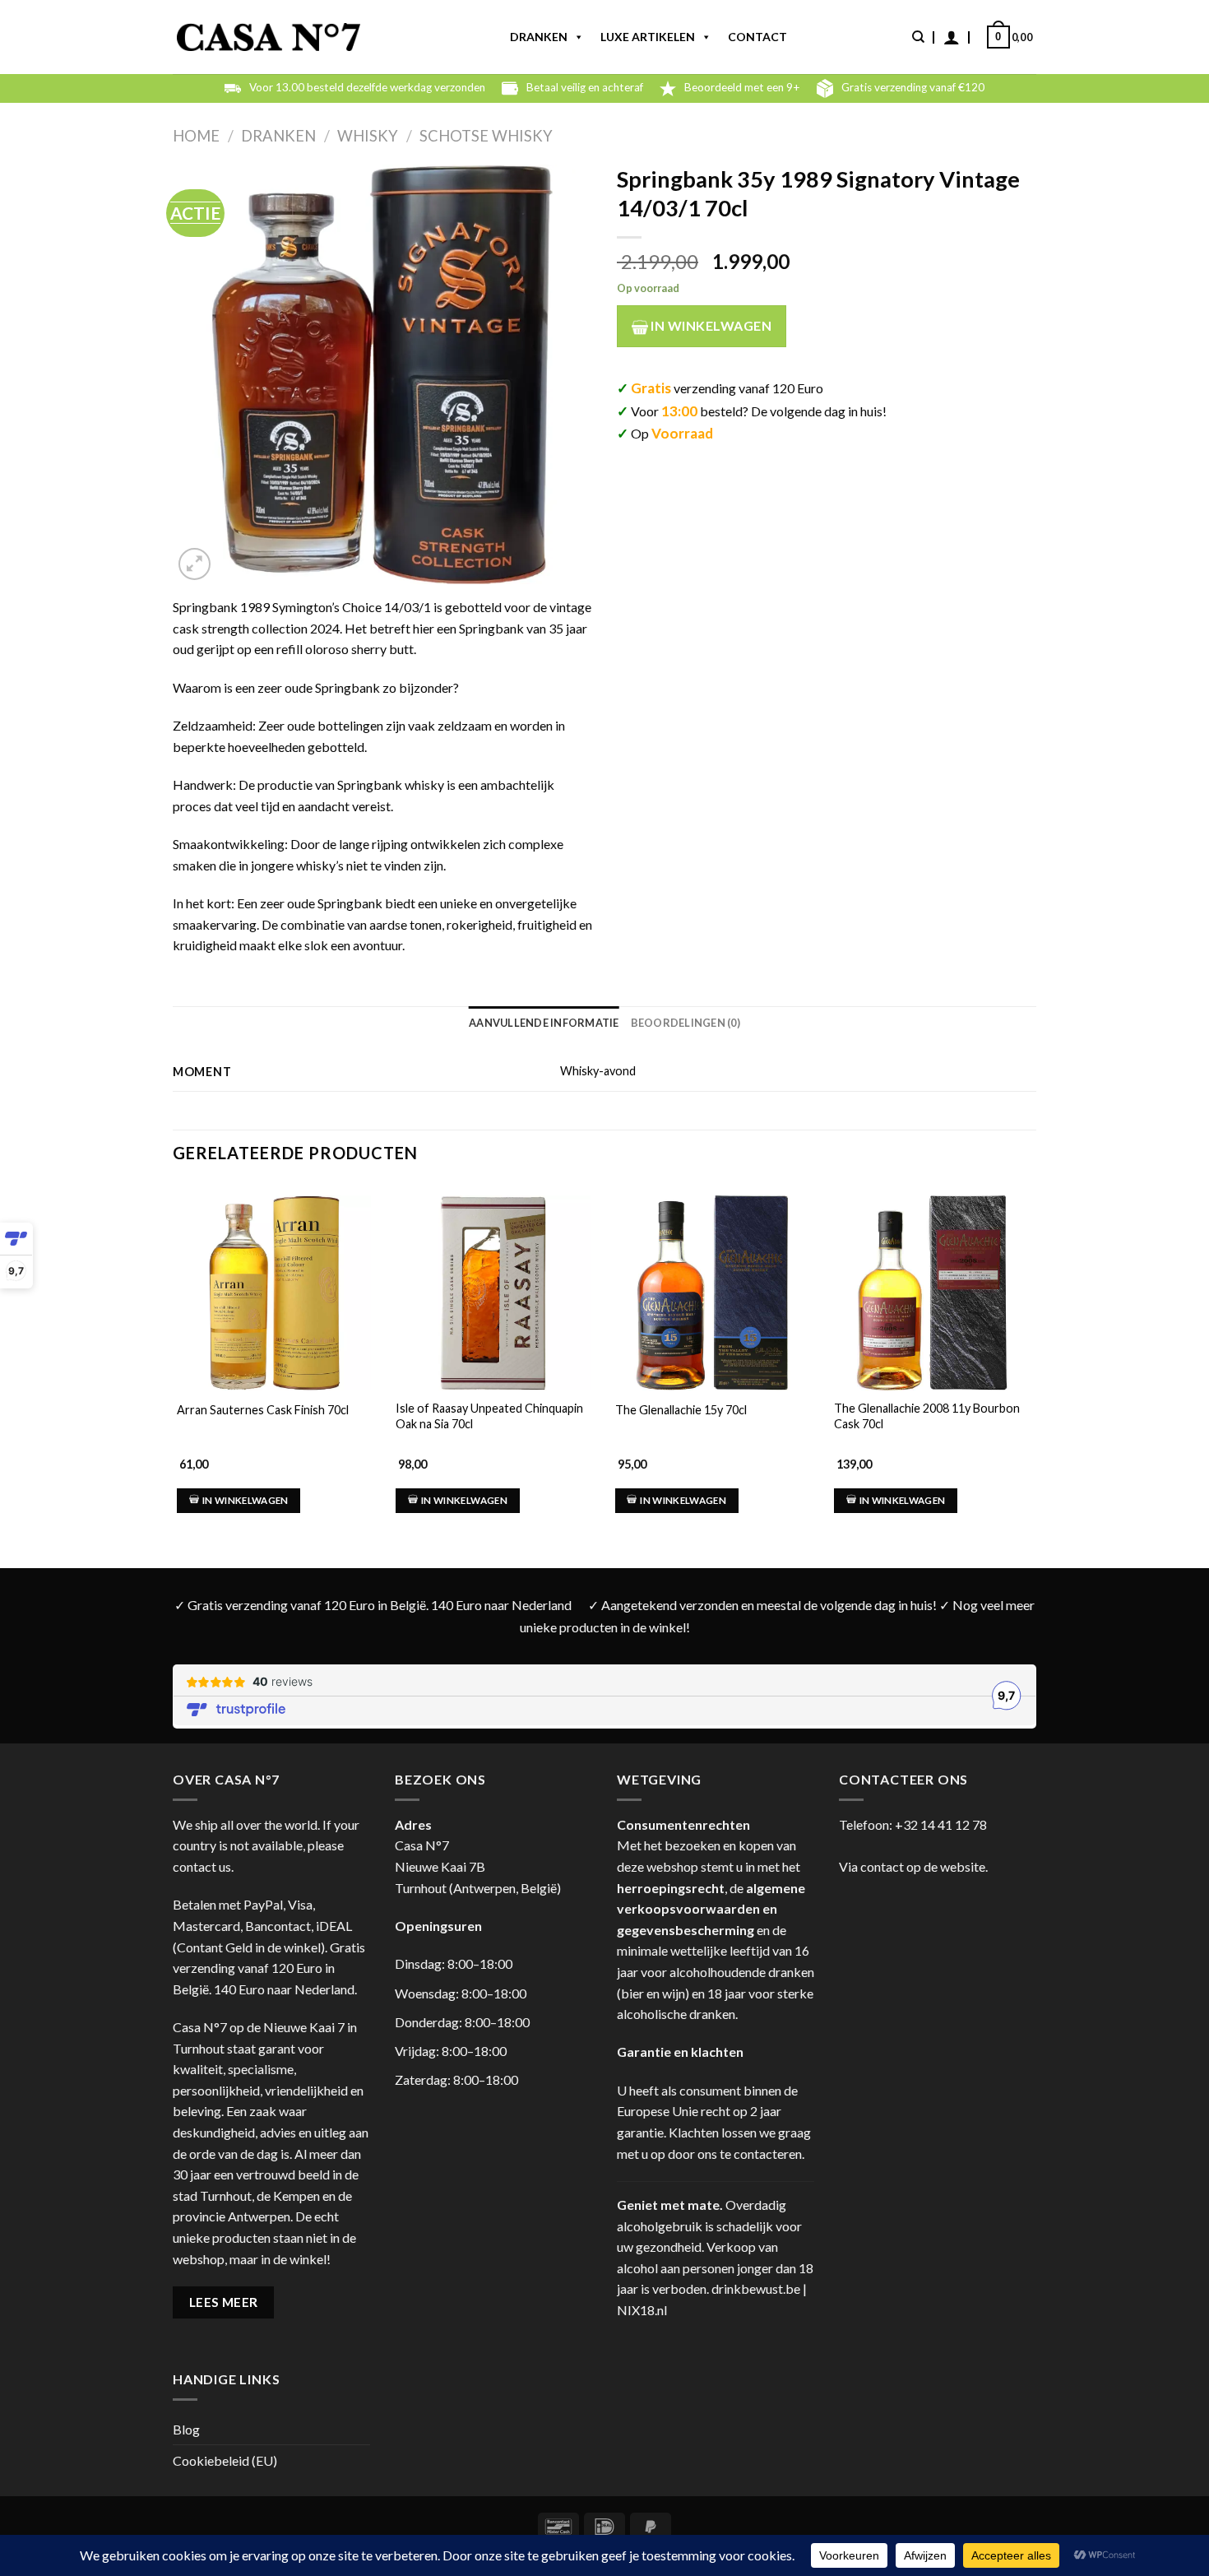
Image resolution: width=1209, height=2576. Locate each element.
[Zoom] (195, 564)
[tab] (544, 1023)
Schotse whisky (486, 136)
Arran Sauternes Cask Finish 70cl (263, 1410)
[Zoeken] (918, 37)
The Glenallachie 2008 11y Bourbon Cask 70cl (927, 1416)
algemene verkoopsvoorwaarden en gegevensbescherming (711, 1909)
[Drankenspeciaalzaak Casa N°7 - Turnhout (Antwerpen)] (269, 37)
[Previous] (174, 1360)
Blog (186, 2429)
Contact (757, 37)
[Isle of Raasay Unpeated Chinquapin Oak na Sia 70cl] (493, 1293)
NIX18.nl (642, 2310)
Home (196, 136)
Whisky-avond (598, 1071)
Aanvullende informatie (544, 1023)
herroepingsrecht (671, 1888)
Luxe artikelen (648, 37)
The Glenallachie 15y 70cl (681, 1410)
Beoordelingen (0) (686, 1023)
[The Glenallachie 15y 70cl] (712, 1293)
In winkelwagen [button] (246, 1500)
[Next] (1031, 1360)
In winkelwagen (710, 325)
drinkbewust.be (756, 2288)
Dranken (539, 37)
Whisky (368, 136)
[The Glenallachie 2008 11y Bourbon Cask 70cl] (931, 1293)
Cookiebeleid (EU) (225, 2460)
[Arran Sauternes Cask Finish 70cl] (274, 1293)
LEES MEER (224, 2302)
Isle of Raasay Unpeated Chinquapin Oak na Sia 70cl (489, 1416)
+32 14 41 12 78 (941, 1824)
